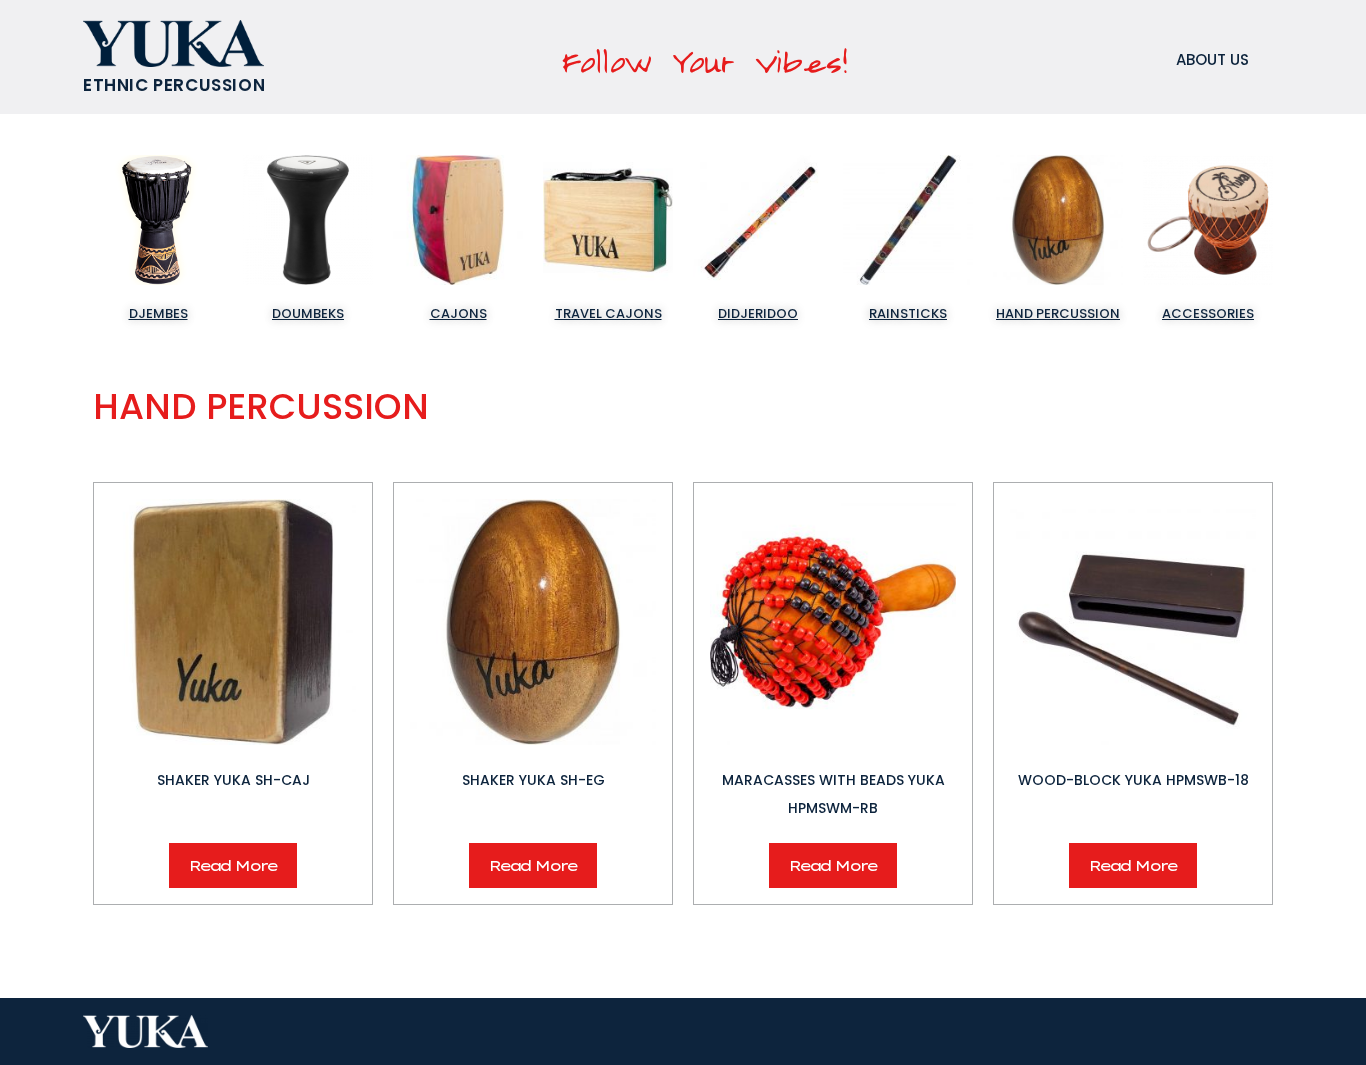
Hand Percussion (1058, 313)
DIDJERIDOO (758, 313)
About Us (1212, 59)
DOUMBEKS (308, 313)
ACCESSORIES (1208, 313)
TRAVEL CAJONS (608, 313)
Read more (232, 865)
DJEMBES (158, 313)
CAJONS (458, 313)
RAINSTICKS (908, 313)
